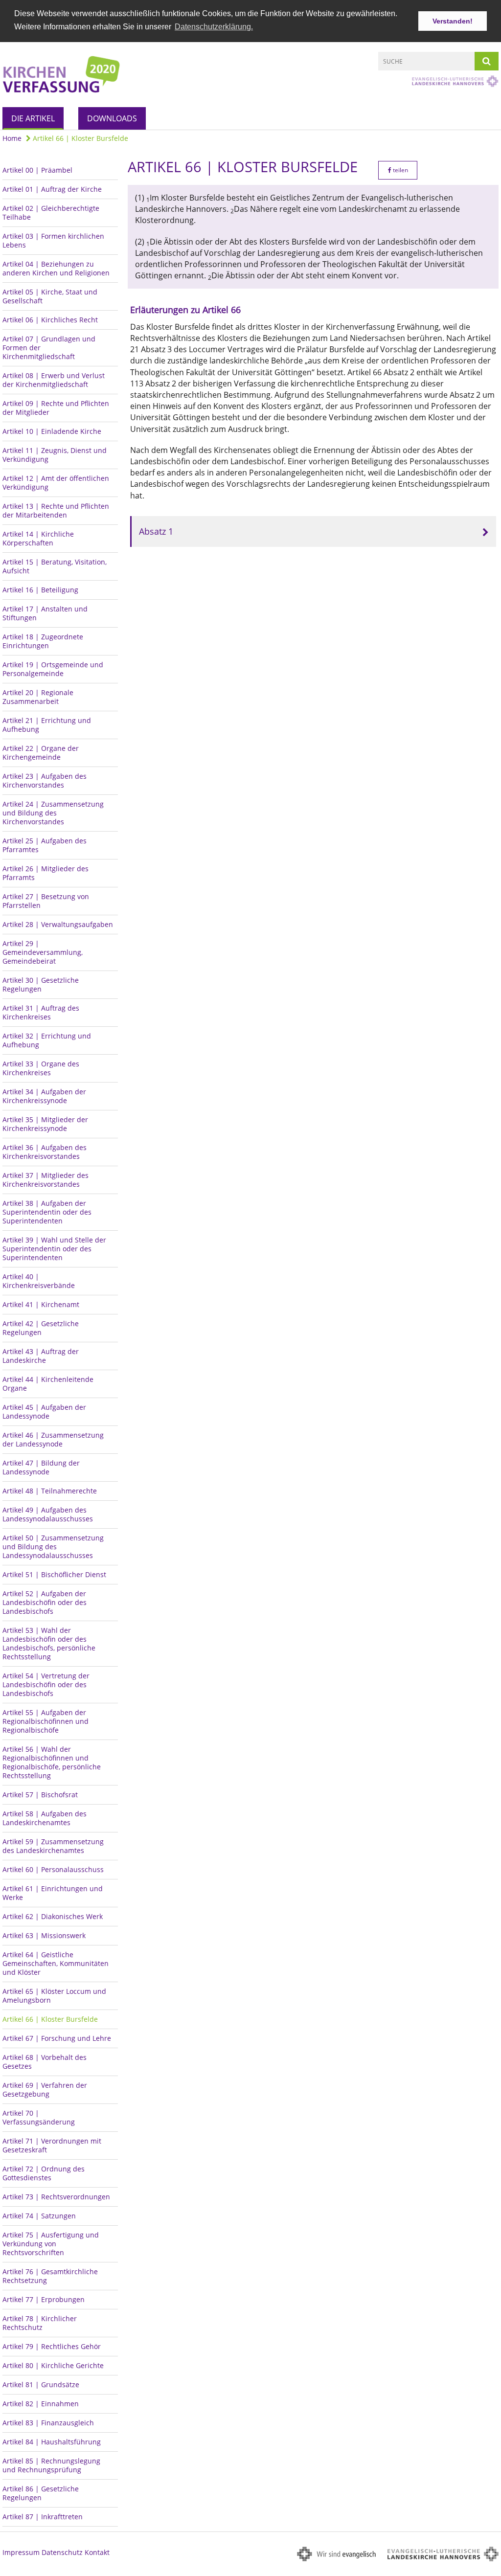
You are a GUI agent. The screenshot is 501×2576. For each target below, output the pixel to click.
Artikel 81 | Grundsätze (41, 2384)
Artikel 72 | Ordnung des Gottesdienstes (44, 2173)
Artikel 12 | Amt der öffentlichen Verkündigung (56, 483)
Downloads (112, 118)
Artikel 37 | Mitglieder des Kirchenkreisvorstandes (46, 1180)
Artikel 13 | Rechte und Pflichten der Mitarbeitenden (56, 510)
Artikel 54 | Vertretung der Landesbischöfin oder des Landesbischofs (46, 1684)
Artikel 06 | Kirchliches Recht (50, 320)
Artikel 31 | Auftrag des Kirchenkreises (41, 1012)
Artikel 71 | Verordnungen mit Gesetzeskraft (52, 2145)
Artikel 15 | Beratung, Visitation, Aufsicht (55, 566)
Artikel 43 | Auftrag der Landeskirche (41, 1356)
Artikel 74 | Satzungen (39, 2216)
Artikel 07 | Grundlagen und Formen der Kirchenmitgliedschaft (49, 348)
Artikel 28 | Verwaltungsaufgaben (58, 924)
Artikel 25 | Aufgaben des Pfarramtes (45, 845)
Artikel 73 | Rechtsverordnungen (56, 2197)
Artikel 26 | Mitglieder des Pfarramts (46, 873)
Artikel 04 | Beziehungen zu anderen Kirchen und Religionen (56, 268)
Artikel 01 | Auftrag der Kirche (52, 189)
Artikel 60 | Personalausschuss (53, 1869)
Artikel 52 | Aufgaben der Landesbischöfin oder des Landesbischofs (45, 1602)
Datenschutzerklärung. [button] (214, 27)
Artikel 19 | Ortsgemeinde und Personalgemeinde (53, 669)
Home (12, 138)
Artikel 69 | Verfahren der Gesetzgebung (45, 2090)
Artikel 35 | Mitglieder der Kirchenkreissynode (45, 1124)
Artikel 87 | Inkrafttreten (43, 2517)
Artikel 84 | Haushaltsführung (52, 2442)
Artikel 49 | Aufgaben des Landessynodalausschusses (48, 1514)
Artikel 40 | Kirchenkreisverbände (39, 1281)
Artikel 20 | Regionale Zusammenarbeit (38, 697)
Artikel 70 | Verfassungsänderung (39, 2117)
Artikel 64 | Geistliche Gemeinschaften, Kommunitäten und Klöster (56, 1963)
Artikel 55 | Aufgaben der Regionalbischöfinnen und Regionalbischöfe (46, 1721)
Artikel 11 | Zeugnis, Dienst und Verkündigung (55, 455)
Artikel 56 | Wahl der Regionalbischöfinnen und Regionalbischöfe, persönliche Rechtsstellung (52, 1762)
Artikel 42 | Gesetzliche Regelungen (41, 1328)
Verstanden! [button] (453, 21)
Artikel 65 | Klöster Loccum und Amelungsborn (54, 1996)
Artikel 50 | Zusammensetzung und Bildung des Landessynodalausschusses (53, 1547)
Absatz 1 (156, 531)
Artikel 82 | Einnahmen (41, 2404)
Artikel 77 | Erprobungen (44, 2299)
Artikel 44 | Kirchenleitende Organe (48, 1384)
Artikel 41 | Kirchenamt (41, 1304)
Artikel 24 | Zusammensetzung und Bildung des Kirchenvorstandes (53, 813)
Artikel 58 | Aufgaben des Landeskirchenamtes (45, 1818)
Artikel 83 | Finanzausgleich (48, 2423)
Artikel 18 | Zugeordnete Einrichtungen (43, 641)
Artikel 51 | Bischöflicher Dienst (54, 1574)
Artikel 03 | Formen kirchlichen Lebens (53, 240)
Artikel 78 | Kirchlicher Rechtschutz (40, 2323)
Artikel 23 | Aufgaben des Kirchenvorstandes (45, 780)
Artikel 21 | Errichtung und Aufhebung (47, 725)
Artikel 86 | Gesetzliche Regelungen (41, 2493)
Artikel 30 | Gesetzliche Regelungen (41, 984)
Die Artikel (33, 118)
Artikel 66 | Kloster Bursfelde (80, 138)
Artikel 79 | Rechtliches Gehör (52, 2346)
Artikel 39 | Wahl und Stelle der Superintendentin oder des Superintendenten (54, 1249)
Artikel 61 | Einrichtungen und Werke (53, 1893)
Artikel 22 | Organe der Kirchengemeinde (41, 753)
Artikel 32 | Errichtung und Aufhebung (47, 1040)
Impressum (21, 2552)
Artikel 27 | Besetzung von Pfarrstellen (46, 901)
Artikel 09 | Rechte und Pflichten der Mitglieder (56, 408)
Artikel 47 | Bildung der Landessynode (41, 1467)
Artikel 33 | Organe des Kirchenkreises (41, 1068)
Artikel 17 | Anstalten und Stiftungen (45, 613)
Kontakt (97, 2552)
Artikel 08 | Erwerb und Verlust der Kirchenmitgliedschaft (54, 380)
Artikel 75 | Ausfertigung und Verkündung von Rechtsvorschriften (51, 2244)
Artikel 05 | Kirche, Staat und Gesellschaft (50, 296)
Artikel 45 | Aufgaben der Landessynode (44, 1412)
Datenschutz (62, 2552)
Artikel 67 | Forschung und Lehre (57, 2038)
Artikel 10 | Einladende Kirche (52, 431)
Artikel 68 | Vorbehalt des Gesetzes (45, 2062)
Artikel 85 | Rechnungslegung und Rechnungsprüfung (51, 2465)
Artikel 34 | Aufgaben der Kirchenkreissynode (44, 1096)
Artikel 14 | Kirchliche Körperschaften (38, 538)
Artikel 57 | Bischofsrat (40, 1795)
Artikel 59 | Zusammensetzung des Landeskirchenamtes (53, 1846)
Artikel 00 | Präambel (37, 170)
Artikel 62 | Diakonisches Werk (53, 1916)
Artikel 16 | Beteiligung (40, 590)
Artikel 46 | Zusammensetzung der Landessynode (53, 1439)
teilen (400, 170)
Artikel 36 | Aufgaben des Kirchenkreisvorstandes (45, 1152)
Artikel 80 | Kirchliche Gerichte (53, 2365)
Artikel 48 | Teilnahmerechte (50, 1491)
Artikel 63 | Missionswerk (44, 1935)
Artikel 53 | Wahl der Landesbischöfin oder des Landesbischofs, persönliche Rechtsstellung (49, 1643)
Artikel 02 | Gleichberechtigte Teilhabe (51, 213)
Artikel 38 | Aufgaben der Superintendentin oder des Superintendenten (47, 1212)
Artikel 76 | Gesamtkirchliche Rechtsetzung (50, 2276)
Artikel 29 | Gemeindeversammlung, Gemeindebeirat (43, 952)
